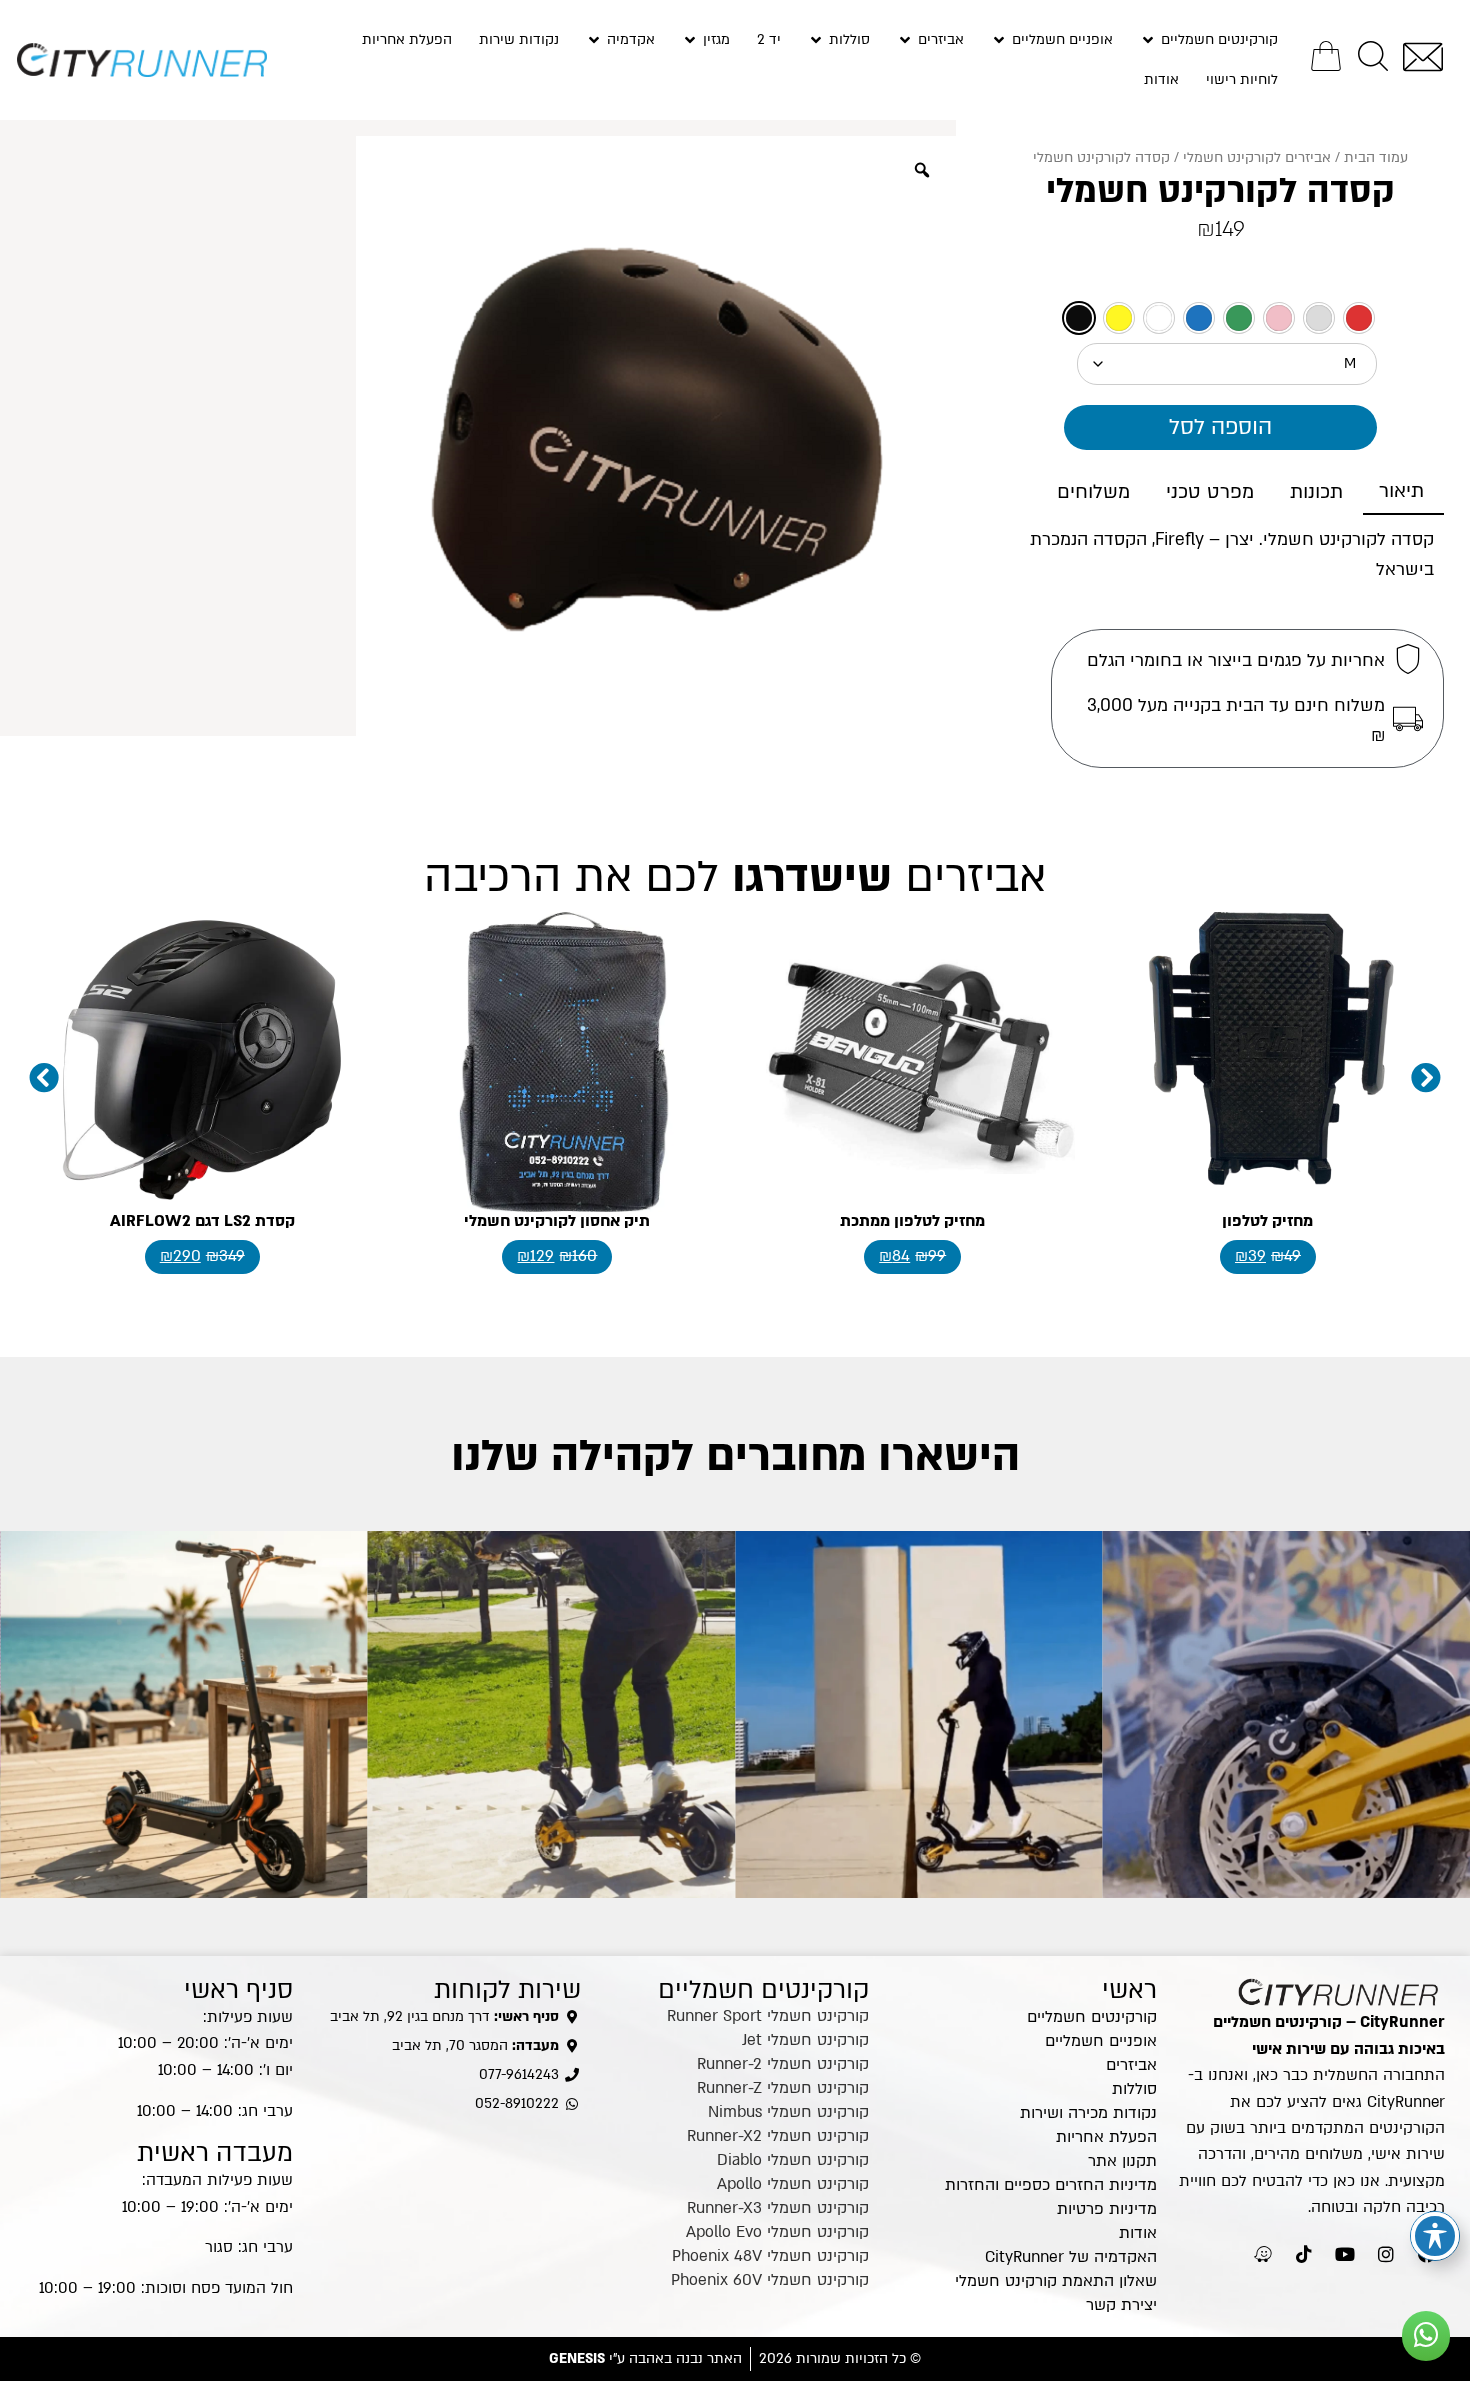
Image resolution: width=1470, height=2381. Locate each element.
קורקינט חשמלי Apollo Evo (777, 2232)
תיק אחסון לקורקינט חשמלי (557, 1221)
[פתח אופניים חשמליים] (999, 40)
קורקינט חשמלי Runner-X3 (778, 2208)
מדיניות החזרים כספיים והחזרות (1051, 2185)
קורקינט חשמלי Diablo (793, 2160)
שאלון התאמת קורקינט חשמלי (1056, 2281)
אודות (1138, 2233)
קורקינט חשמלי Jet (805, 2040)
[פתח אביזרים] (905, 40)
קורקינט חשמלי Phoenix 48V (770, 2256)
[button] (44, 1078)
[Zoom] (922, 170)
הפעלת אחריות (1106, 2137)
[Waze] (1263, 2254)
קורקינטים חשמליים (1092, 2017)
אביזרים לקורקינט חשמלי (1257, 157)
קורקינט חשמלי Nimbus (788, 2112)
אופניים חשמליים (1101, 2041)
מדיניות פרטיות (1107, 2209)
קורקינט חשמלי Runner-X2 (778, 2136)
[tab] (1403, 492)
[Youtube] (1345, 2254)
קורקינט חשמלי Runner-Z (783, 2088)
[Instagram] (1386, 2254)
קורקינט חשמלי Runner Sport (768, 2016)
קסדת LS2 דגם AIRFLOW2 (202, 1221)
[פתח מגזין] (690, 40)
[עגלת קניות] (1326, 56)
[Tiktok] (1304, 2254)
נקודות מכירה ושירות (1088, 2113)
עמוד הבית (1376, 157)
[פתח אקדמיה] (594, 40)
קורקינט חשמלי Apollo (793, 2184)
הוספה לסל (1220, 427)
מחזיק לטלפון (1267, 1221)
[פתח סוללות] (816, 40)
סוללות (1134, 2089)
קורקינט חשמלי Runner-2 (783, 2064)
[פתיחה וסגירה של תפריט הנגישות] (1435, 2236)
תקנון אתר (1122, 2161)
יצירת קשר (1121, 2305)
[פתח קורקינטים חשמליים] (1148, 40)
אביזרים (1131, 2065)
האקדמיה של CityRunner (1071, 2257)
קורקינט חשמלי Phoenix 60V (770, 2280)
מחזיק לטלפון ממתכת (912, 1221)
